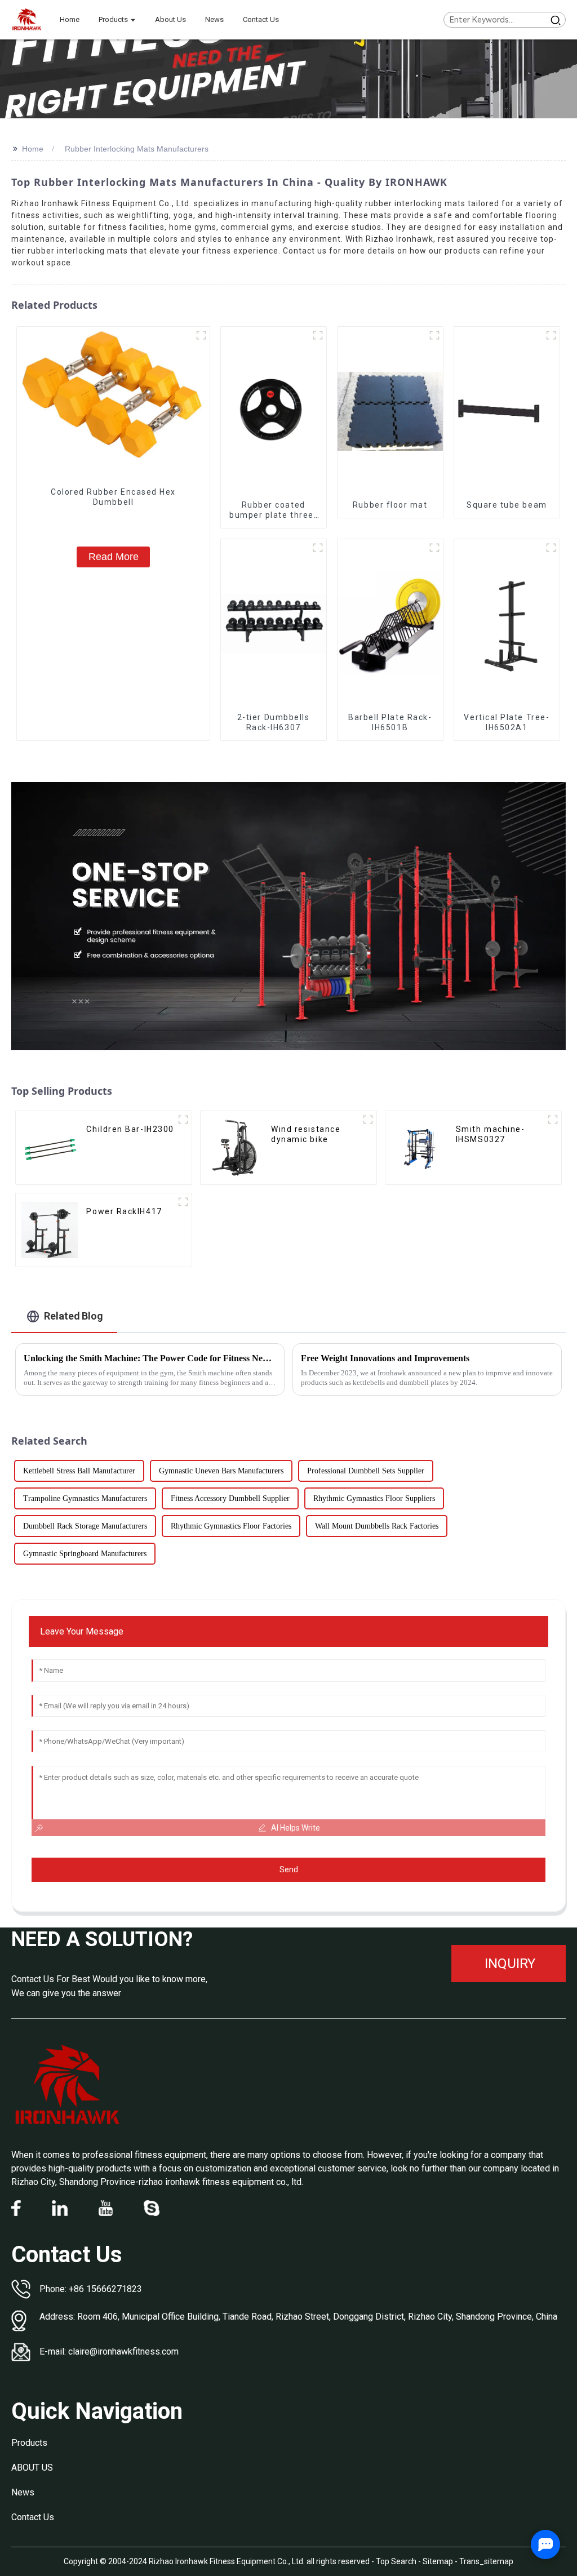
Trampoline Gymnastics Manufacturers (85, 1498)
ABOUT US (32, 2468)
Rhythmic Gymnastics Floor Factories (231, 1526)
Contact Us (33, 2517)
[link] (68, 2085)
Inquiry (510, 1964)
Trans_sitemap (486, 2561)
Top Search (397, 2561)
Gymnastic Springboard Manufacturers (85, 1554)
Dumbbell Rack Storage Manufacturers (85, 1526)
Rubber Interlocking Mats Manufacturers (137, 149)
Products (29, 2443)
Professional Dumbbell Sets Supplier (366, 1471)
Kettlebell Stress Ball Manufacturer (79, 1471)
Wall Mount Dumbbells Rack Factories (377, 1526)
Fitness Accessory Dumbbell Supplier (230, 1498)
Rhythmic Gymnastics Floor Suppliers (374, 1498)
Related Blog (74, 1316)
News (23, 2492)
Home (33, 149)
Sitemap (438, 2561)
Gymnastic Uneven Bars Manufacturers (221, 1471)
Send (289, 1869)
